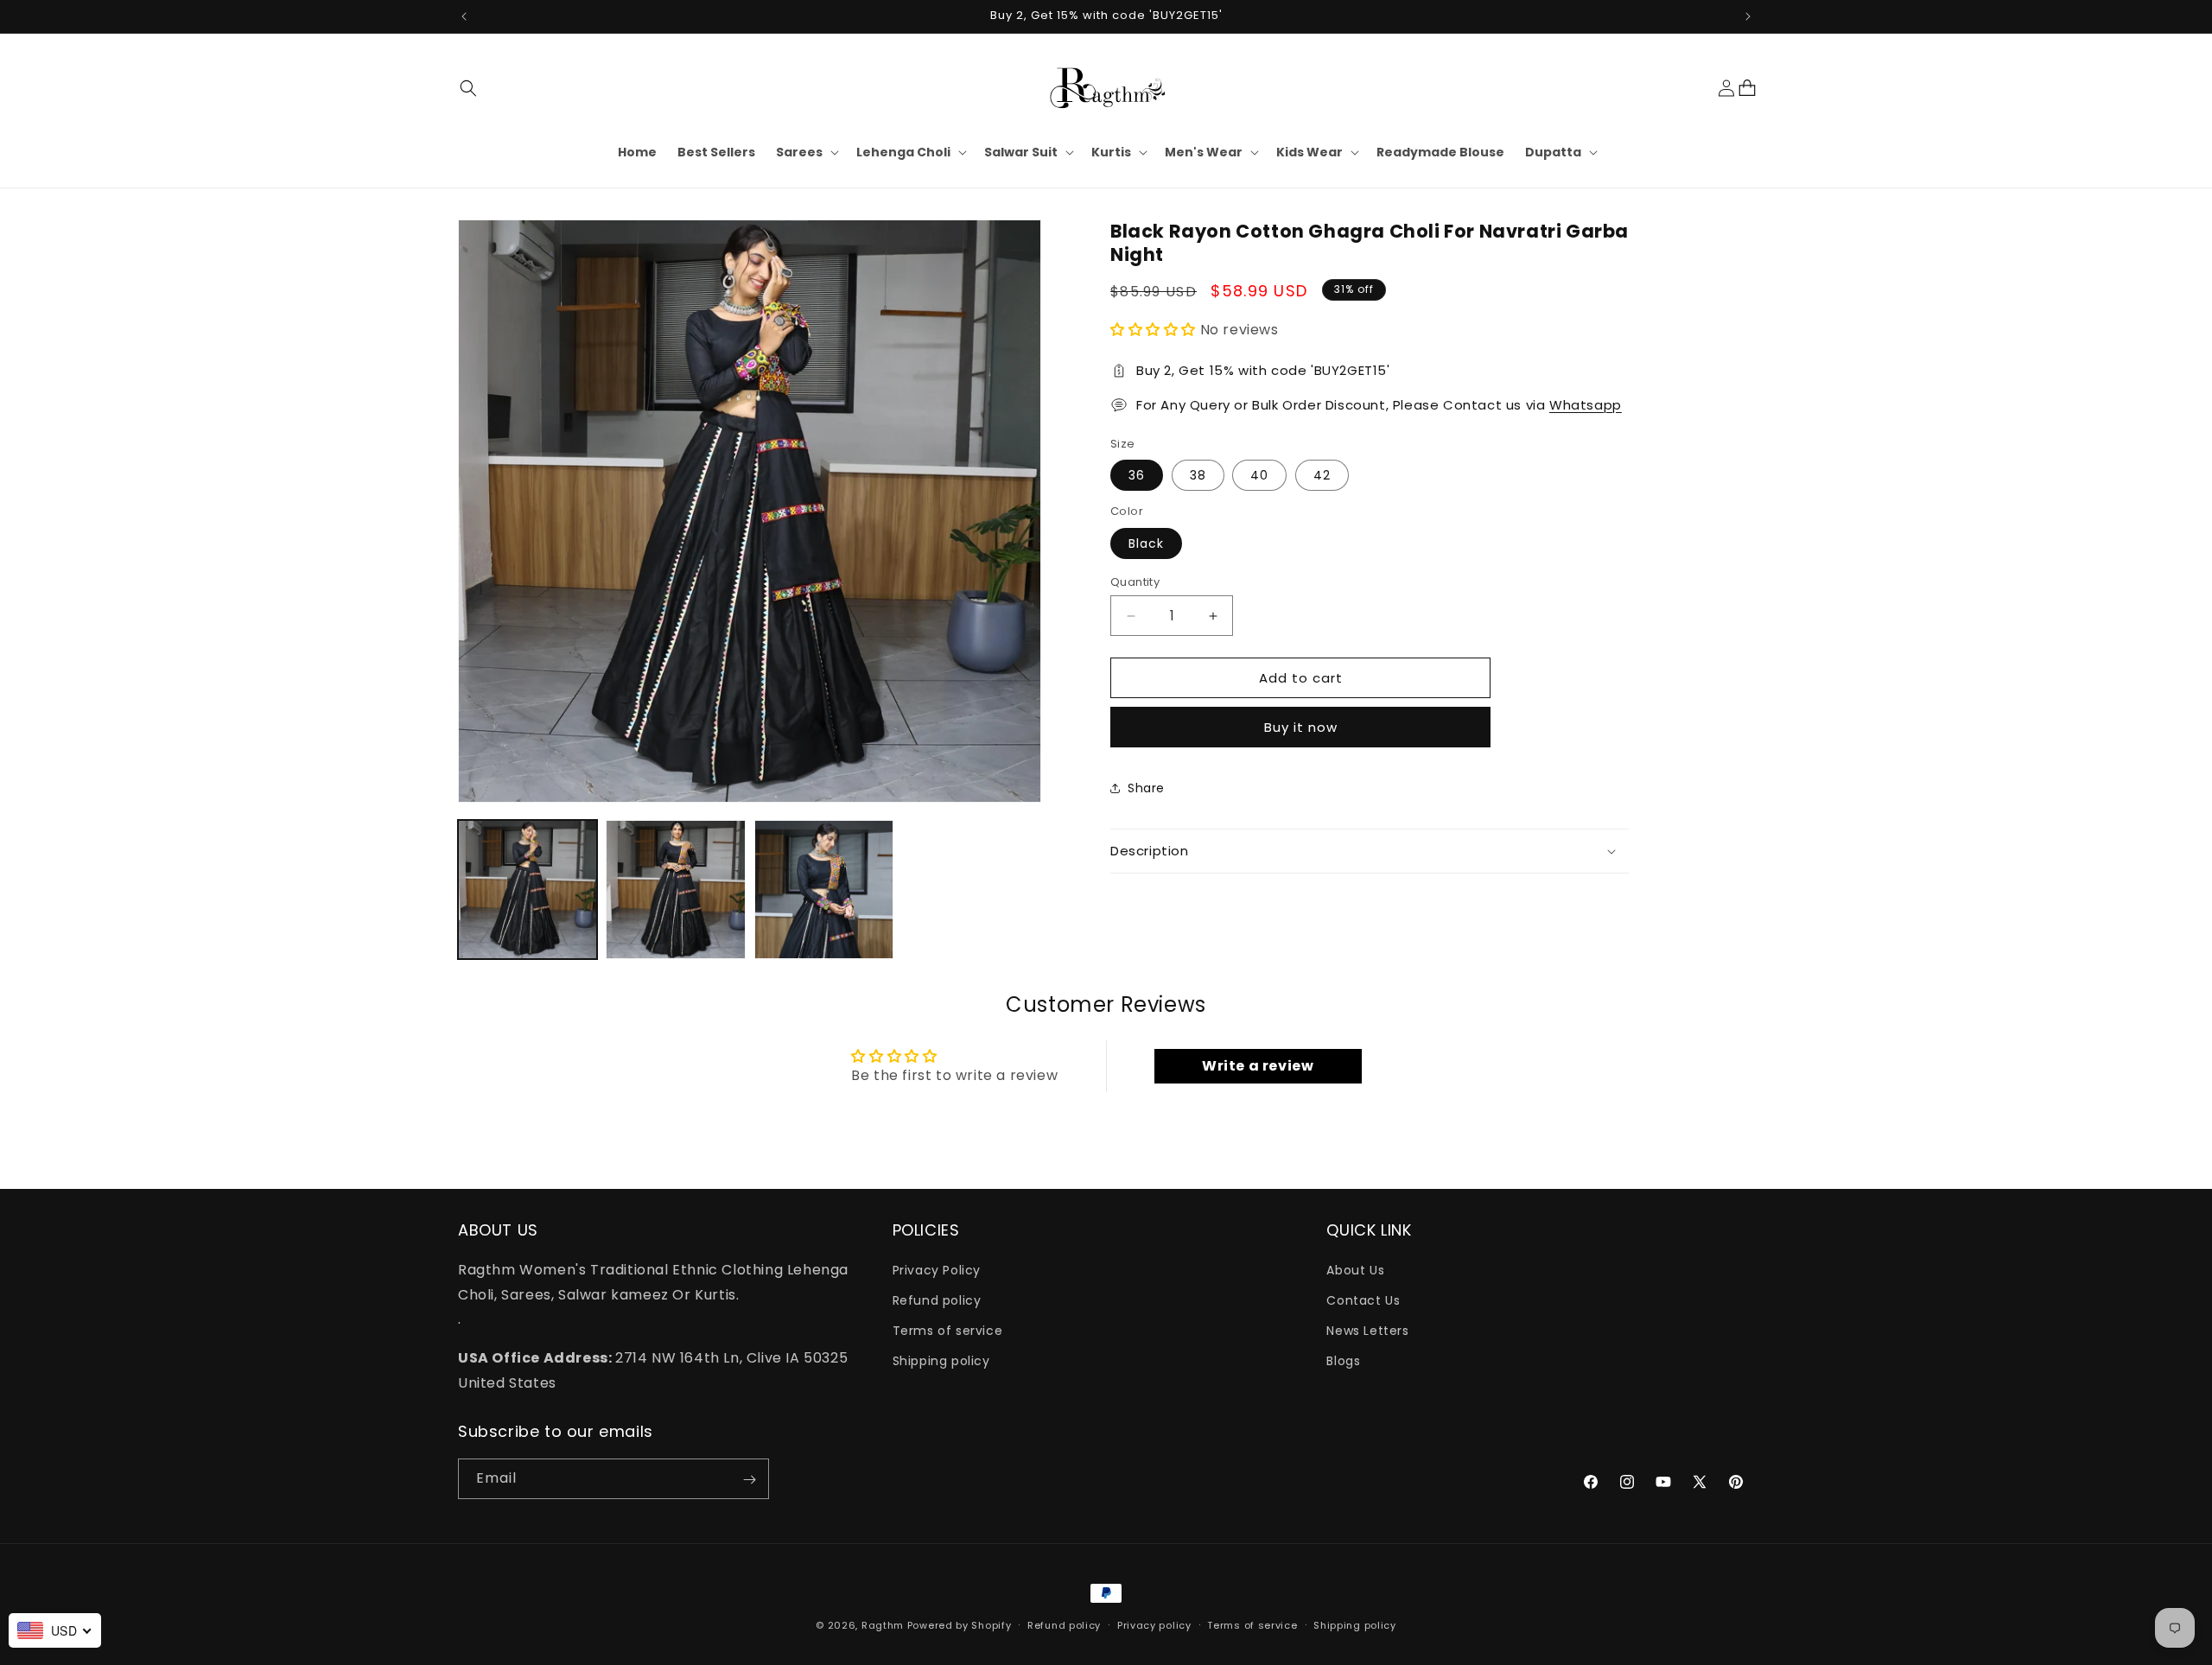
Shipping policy (941, 1361)
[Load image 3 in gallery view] (824, 890)
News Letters (1367, 1331)
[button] (468, 88)
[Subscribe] (749, 1480)
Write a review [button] (1258, 1066)
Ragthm (883, 1625)
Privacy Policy (937, 1269)
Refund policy (937, 1300)
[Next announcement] (1748, 16)
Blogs (1343, 1361)
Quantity (1135, 582)
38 (1198, 475)
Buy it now (1301, 727)
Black (1146, 543)
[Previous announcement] (464, 16)
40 (1259, 475)
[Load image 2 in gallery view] (675, 890)
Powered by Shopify (960, 1625)
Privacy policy (1154, 1624)
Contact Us (1363, 1300)
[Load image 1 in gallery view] (528, 890)
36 (1137, 475)
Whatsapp (1586, 405)
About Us (1355, 1269)
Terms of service (948, 1331)
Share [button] (1146, 788)
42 (1322, 475)
